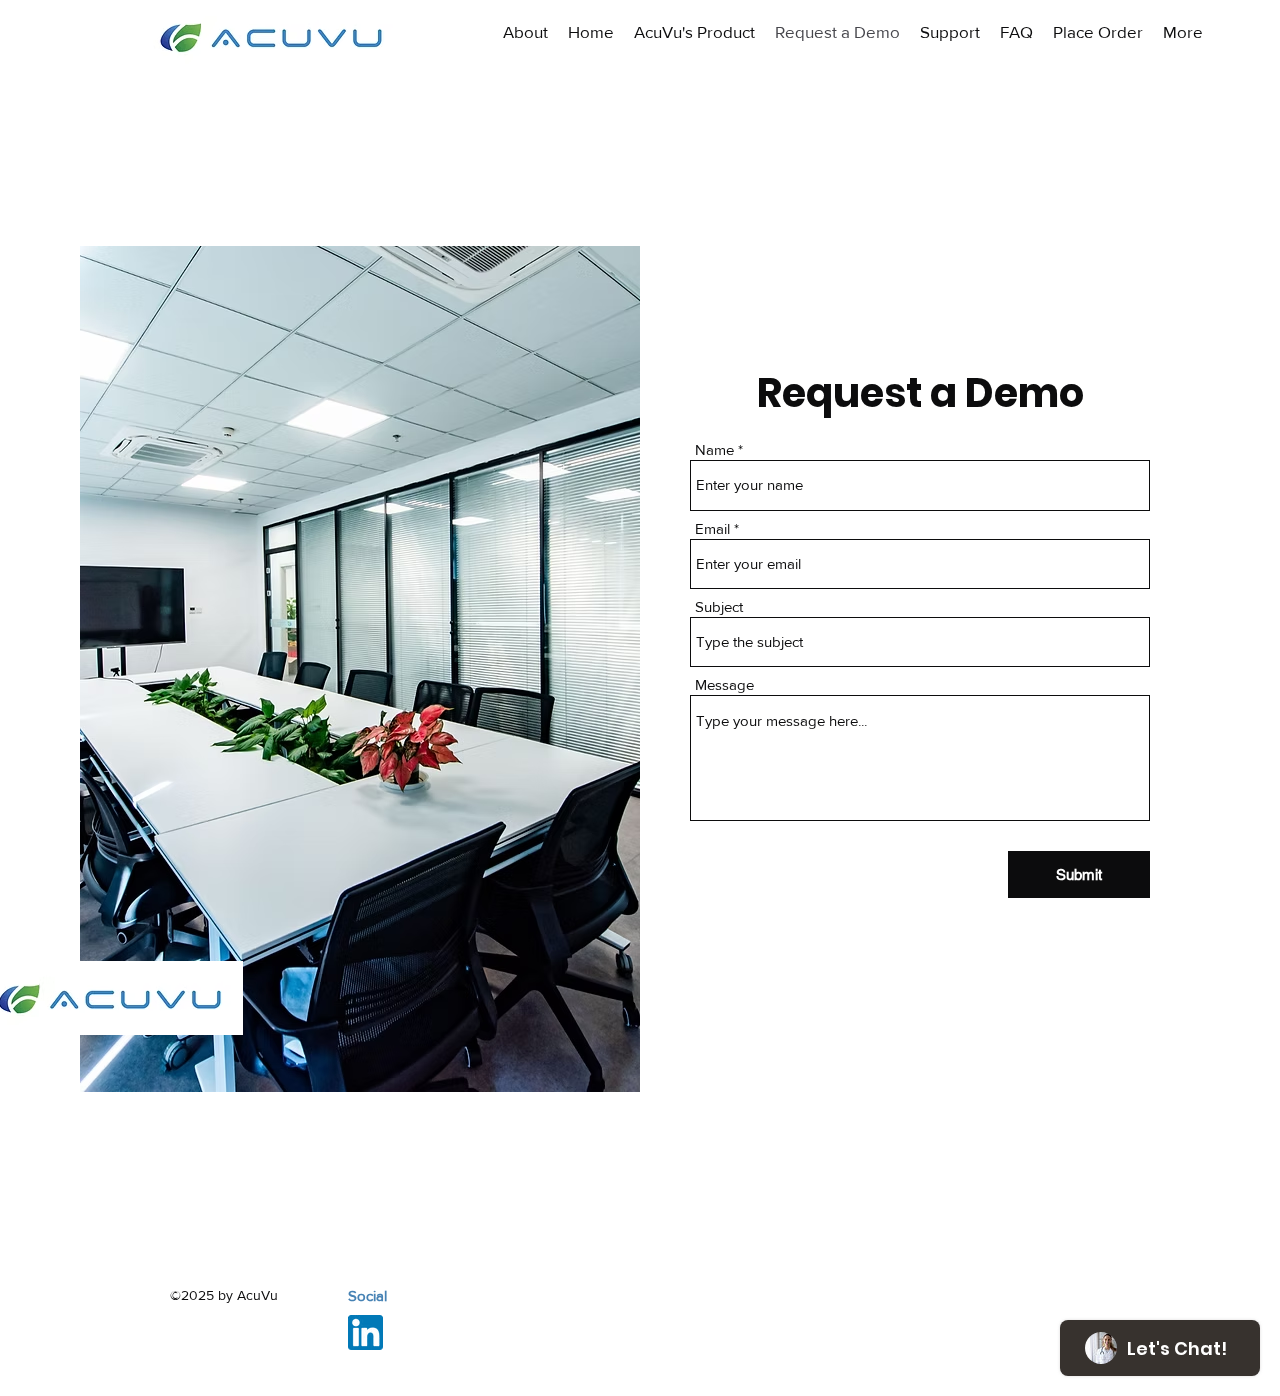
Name (714, 449)
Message (724, 684)
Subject (719, 606)
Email (712, 528)
